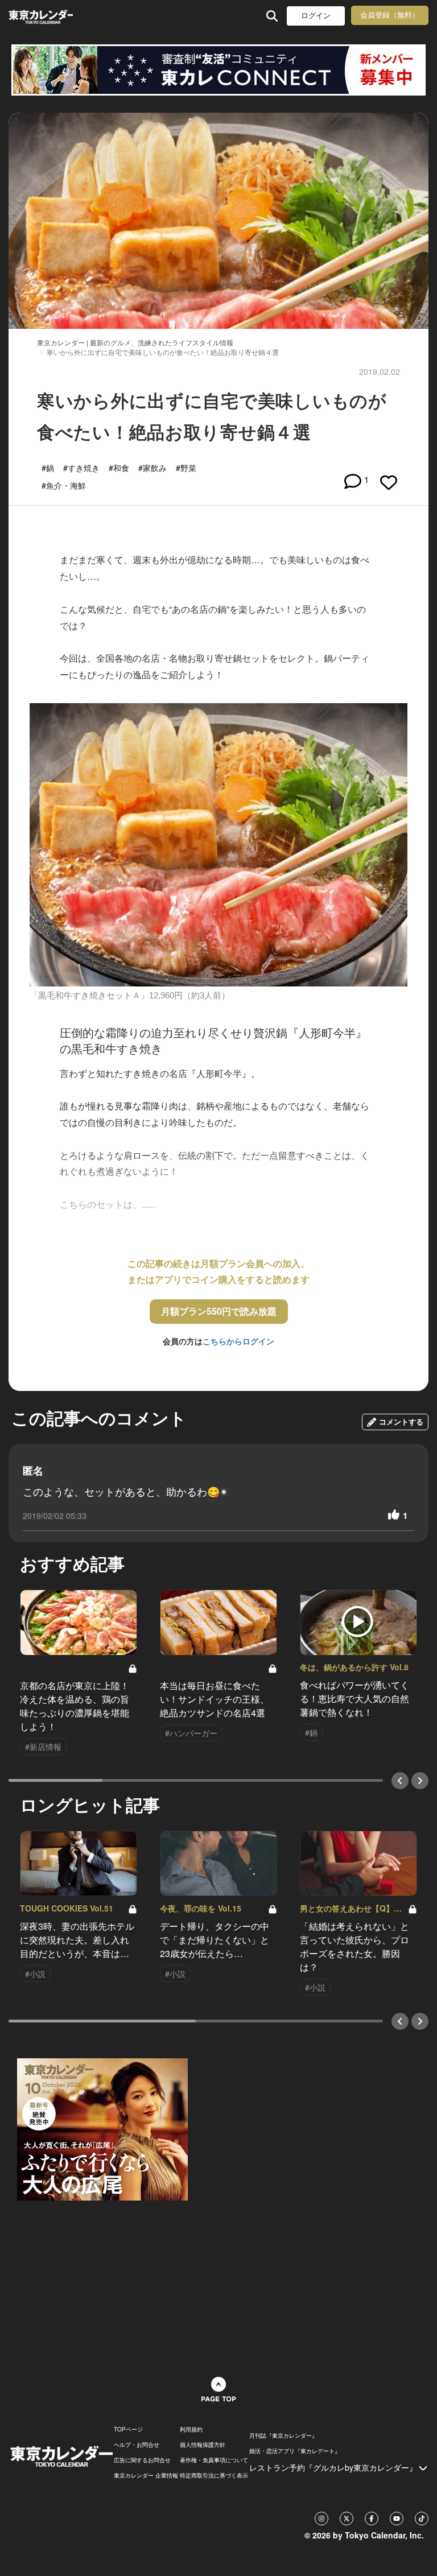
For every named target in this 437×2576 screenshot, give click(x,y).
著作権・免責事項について (214, 2460)
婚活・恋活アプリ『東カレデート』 (295, 2451)
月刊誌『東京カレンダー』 (283, 2435)
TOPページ (128, 2429)
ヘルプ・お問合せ (137, 2445)
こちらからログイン (238, 1341)
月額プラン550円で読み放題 (219, 1311)
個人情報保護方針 (203, 2445)
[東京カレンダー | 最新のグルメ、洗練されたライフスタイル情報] (41, 16)
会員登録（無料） (390, 15)
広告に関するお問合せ (142, 2460)
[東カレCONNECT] (218, 70)
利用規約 (191, 2429)
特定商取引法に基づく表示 (214, 2475)
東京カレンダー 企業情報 (146, 2475)
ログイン (316, 16)
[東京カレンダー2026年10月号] (102, 2128)
